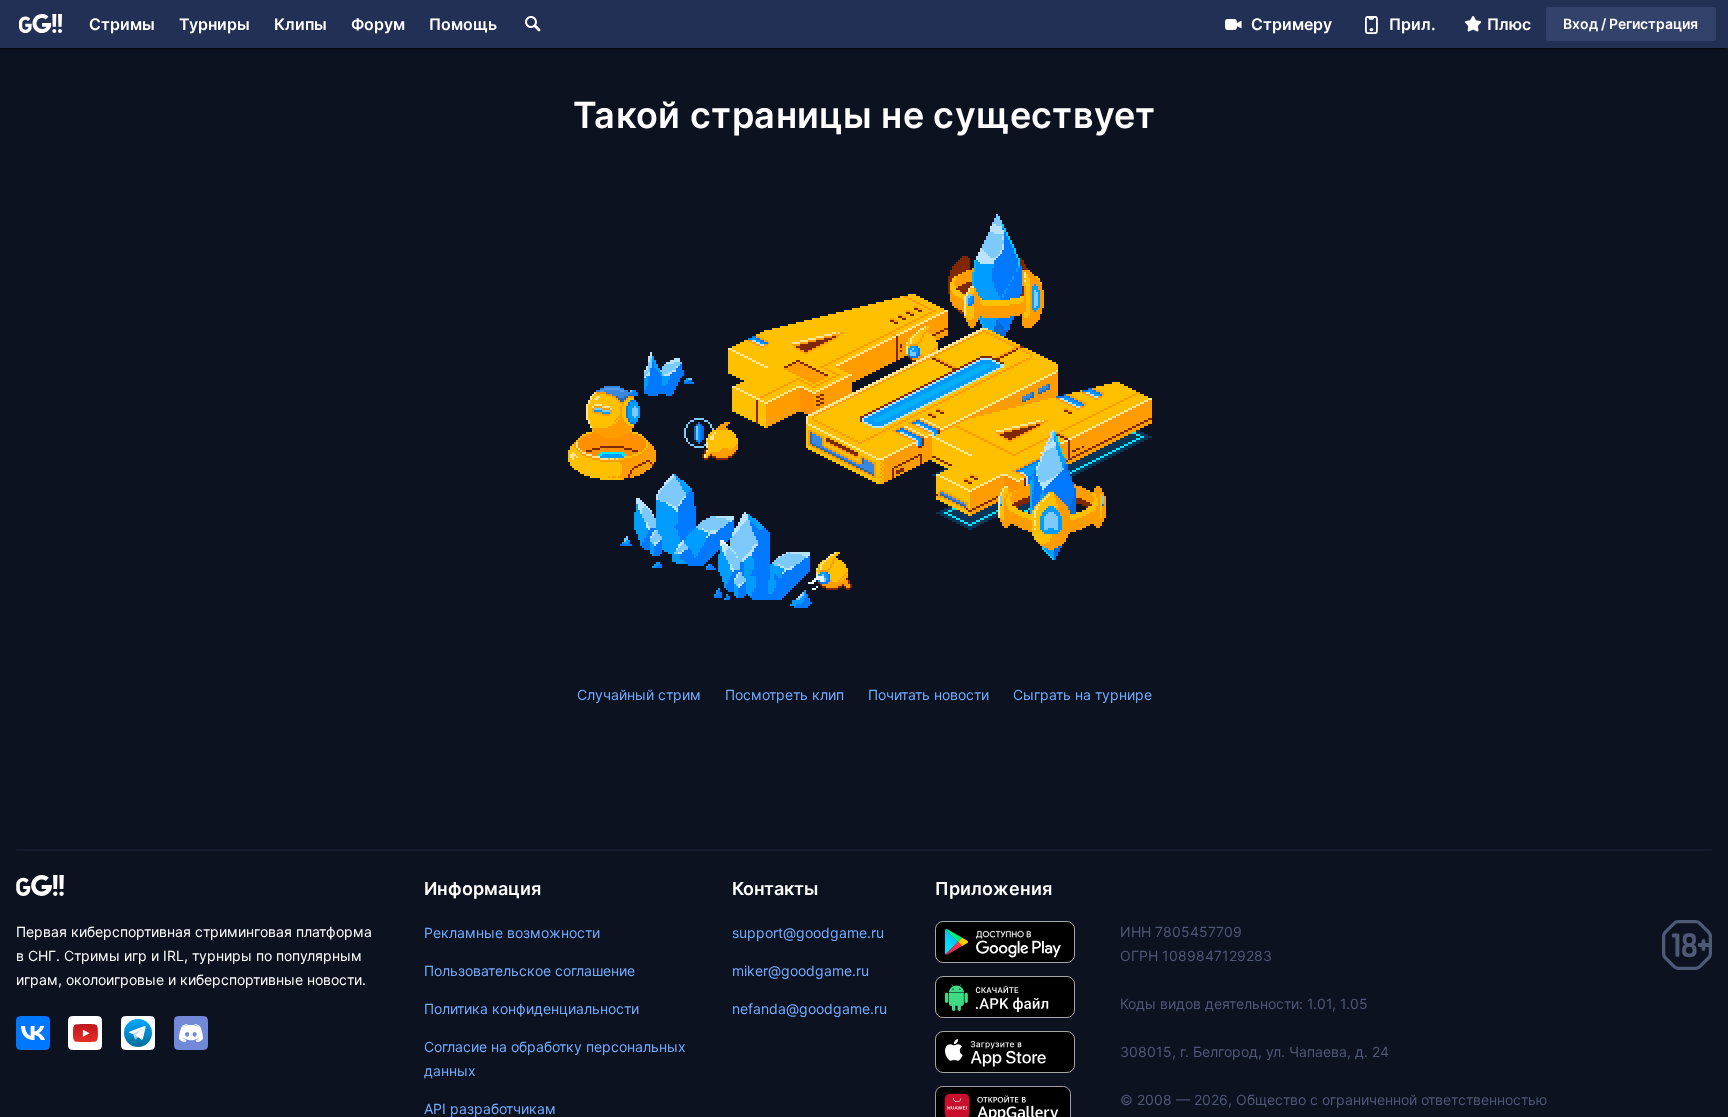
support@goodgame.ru (808, 932)
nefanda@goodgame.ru (809, 1008)
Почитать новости (928, 694)
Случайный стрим (639, 694)
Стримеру (1291, 24)
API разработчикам (490, 1108)
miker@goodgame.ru (800, 970)
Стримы (122, 24)
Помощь (463, 24)
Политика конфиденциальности (531, 1008)
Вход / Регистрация (1630, 23)
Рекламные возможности (512, 932)
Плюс (1509, 24)
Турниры (214, 24)
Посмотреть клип (784, 694)
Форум (378, 24)
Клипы (300, 24)
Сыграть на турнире (1082, 694)
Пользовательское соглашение (529, 970)
